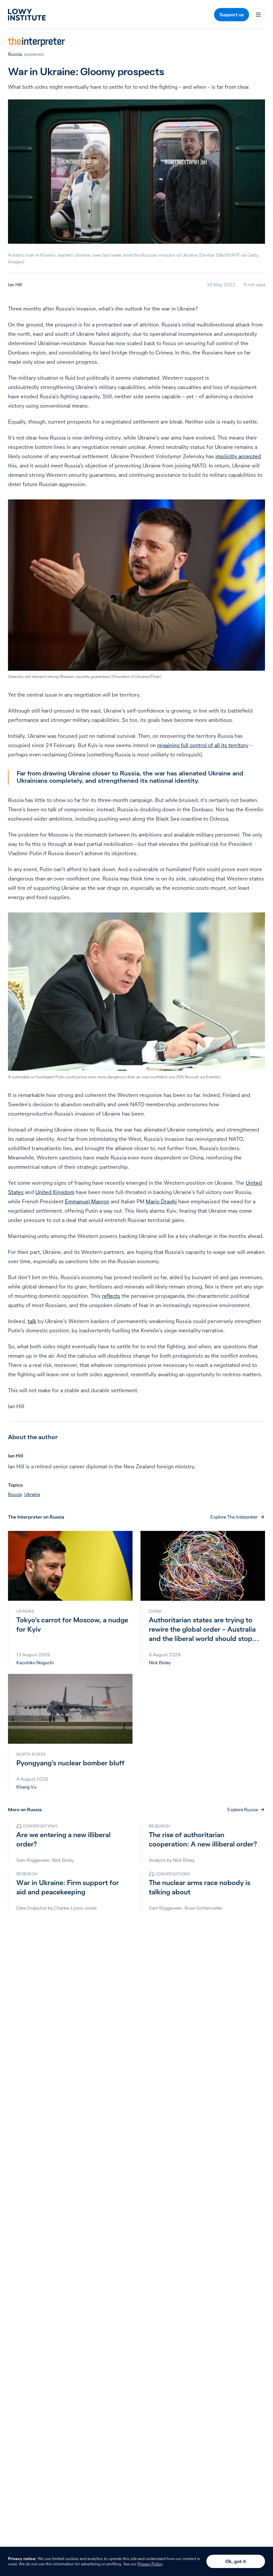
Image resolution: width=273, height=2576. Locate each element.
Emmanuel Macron (87, 1201)
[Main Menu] (258, 15)
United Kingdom (55, 1192)
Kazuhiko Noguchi (35, 1663)
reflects (111, 1296)
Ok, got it (236, 2561)
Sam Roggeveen (33, 1860)
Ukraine (32, 1494)
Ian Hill (15, 285)
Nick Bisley (160, 1663)
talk (32, 1321)
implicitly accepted (238, 456)
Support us (232, 15)
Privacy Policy (150, 2564)
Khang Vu (26, 1787)
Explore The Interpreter (234, 1517)
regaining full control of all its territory (203, 745)
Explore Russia (243, 1810)
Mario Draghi (161, 1201)
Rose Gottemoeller (203, 1908)
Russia (15, 54)
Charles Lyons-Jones (75, 1908)
